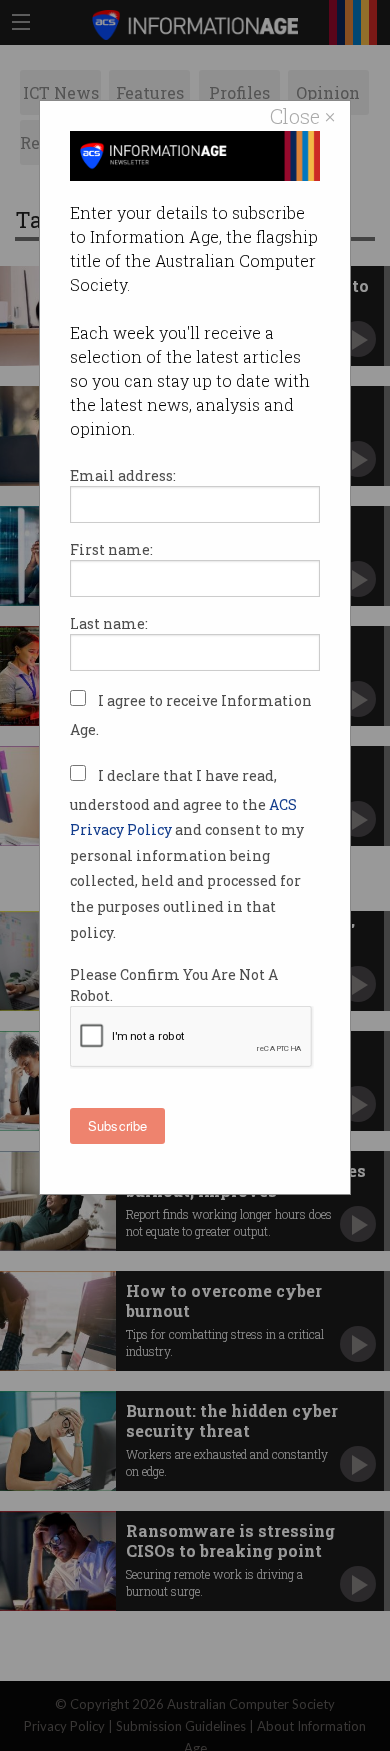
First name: (111, 549)
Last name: (109, 623)
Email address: (123, 475)
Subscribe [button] (117, 1125)
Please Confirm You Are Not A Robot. (174, 985)
